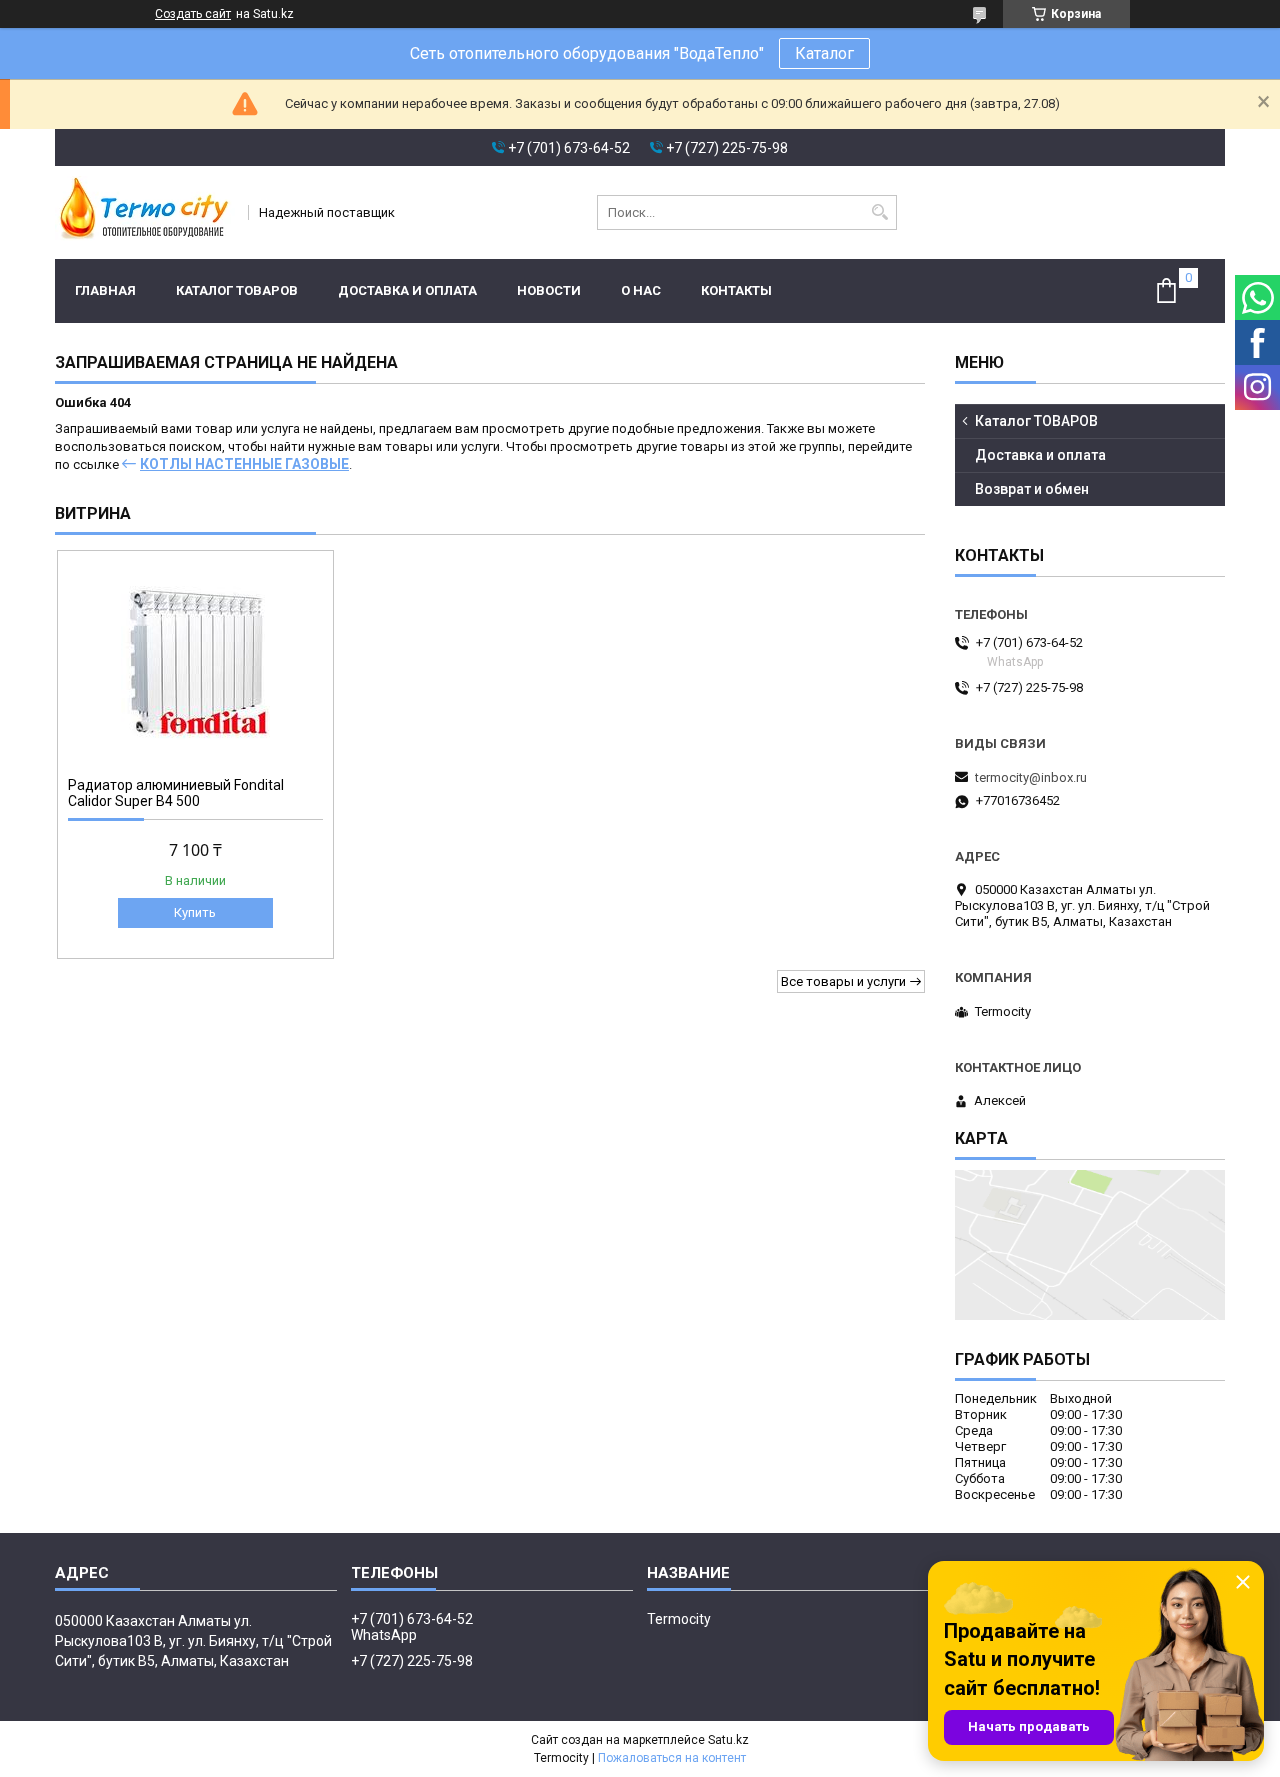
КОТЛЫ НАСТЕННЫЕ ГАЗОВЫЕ (244, 464)
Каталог (824, 53)
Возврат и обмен (1032, 489)
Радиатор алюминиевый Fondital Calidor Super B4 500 (176, 793)
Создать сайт (193, 14)
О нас (641, 290)
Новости (549, 290)
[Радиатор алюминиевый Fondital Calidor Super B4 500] (195, 661)
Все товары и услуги (843, 981)
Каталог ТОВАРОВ (237, 290)
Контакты (736, 290)
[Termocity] (145, 212)
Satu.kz (728, 1740)
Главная (105, 290)
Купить (195, 912)
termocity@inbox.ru (1031, 777)
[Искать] (879, 212)
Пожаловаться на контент (672, 1758)
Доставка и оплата (407, 290)
